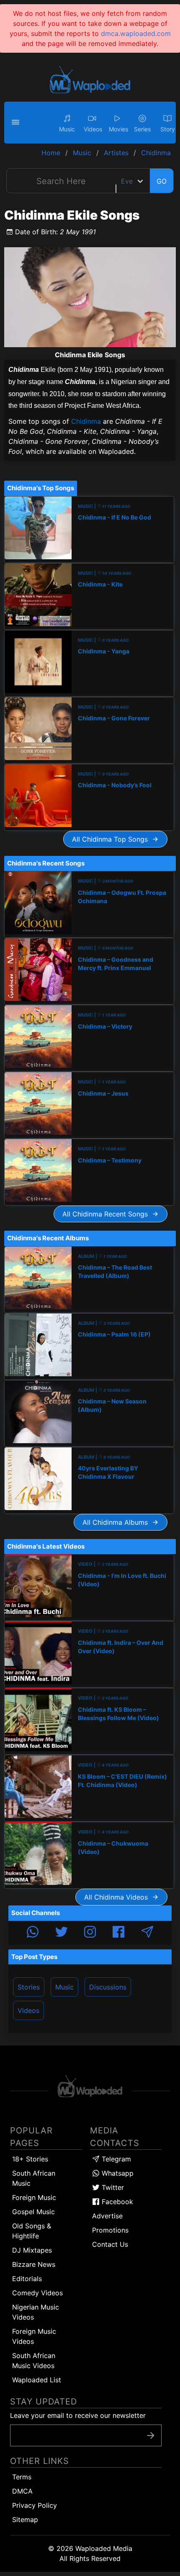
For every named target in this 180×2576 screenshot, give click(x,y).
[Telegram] (147, 1933)
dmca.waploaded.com (136, 33)
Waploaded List (37, 2380)
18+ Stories (30, 2159)
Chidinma (86, 421)
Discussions (108, 1987)
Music (64, 1987)
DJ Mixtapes (32, 2250)
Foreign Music (34, 2197)
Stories (29, 1987)
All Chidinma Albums (117, 1522)
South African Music (34, 2178)
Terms (22, 2477)
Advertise (107, 2216)
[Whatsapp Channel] (33, 1933)
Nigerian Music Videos (36, 2312)
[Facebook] (118, 1933)
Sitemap (25, 2520)
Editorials (27, 2279)
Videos (28, 2010)
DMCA (22, 2491)
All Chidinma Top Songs (112, 839)
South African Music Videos (34, 2361)
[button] (17, 123)
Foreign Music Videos (34, 2336)
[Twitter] (62, 1933)
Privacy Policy (35, 2505)
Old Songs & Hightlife (32, 2231)
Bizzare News (34, 2264)
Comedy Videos (37, 2293)
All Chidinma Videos (118, 1897)
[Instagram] (90, 1933)
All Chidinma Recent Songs (107, 1214)
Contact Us (110, 2244)
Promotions (110, 2230)
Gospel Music (33, 2212)
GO (162, 181)
